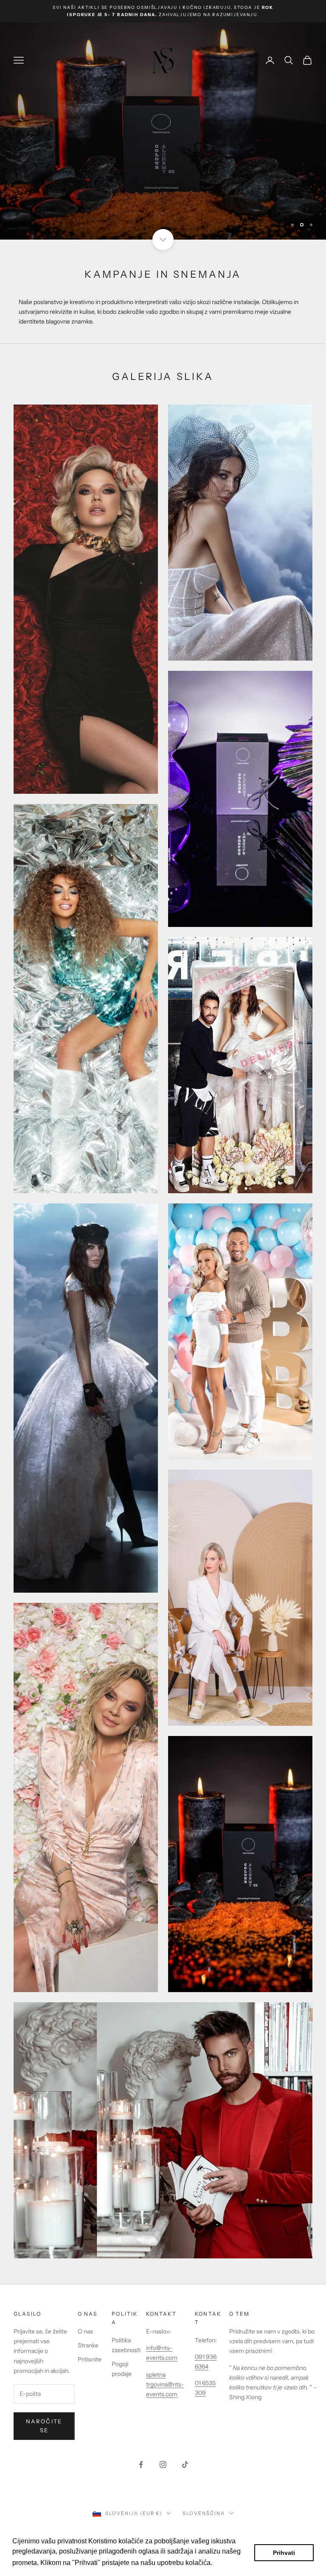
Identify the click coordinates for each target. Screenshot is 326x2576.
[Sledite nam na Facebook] (141, 2464)
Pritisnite (90, 2359)
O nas (85, 2331)
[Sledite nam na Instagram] (163, 2464)
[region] (163, 131)
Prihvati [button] (284, 2553)
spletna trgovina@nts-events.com (165, 2384)
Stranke (88, 2345)
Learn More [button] (232, 2563)
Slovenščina (204, 2513)
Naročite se (44, 2426)
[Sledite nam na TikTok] (185, 2464)
